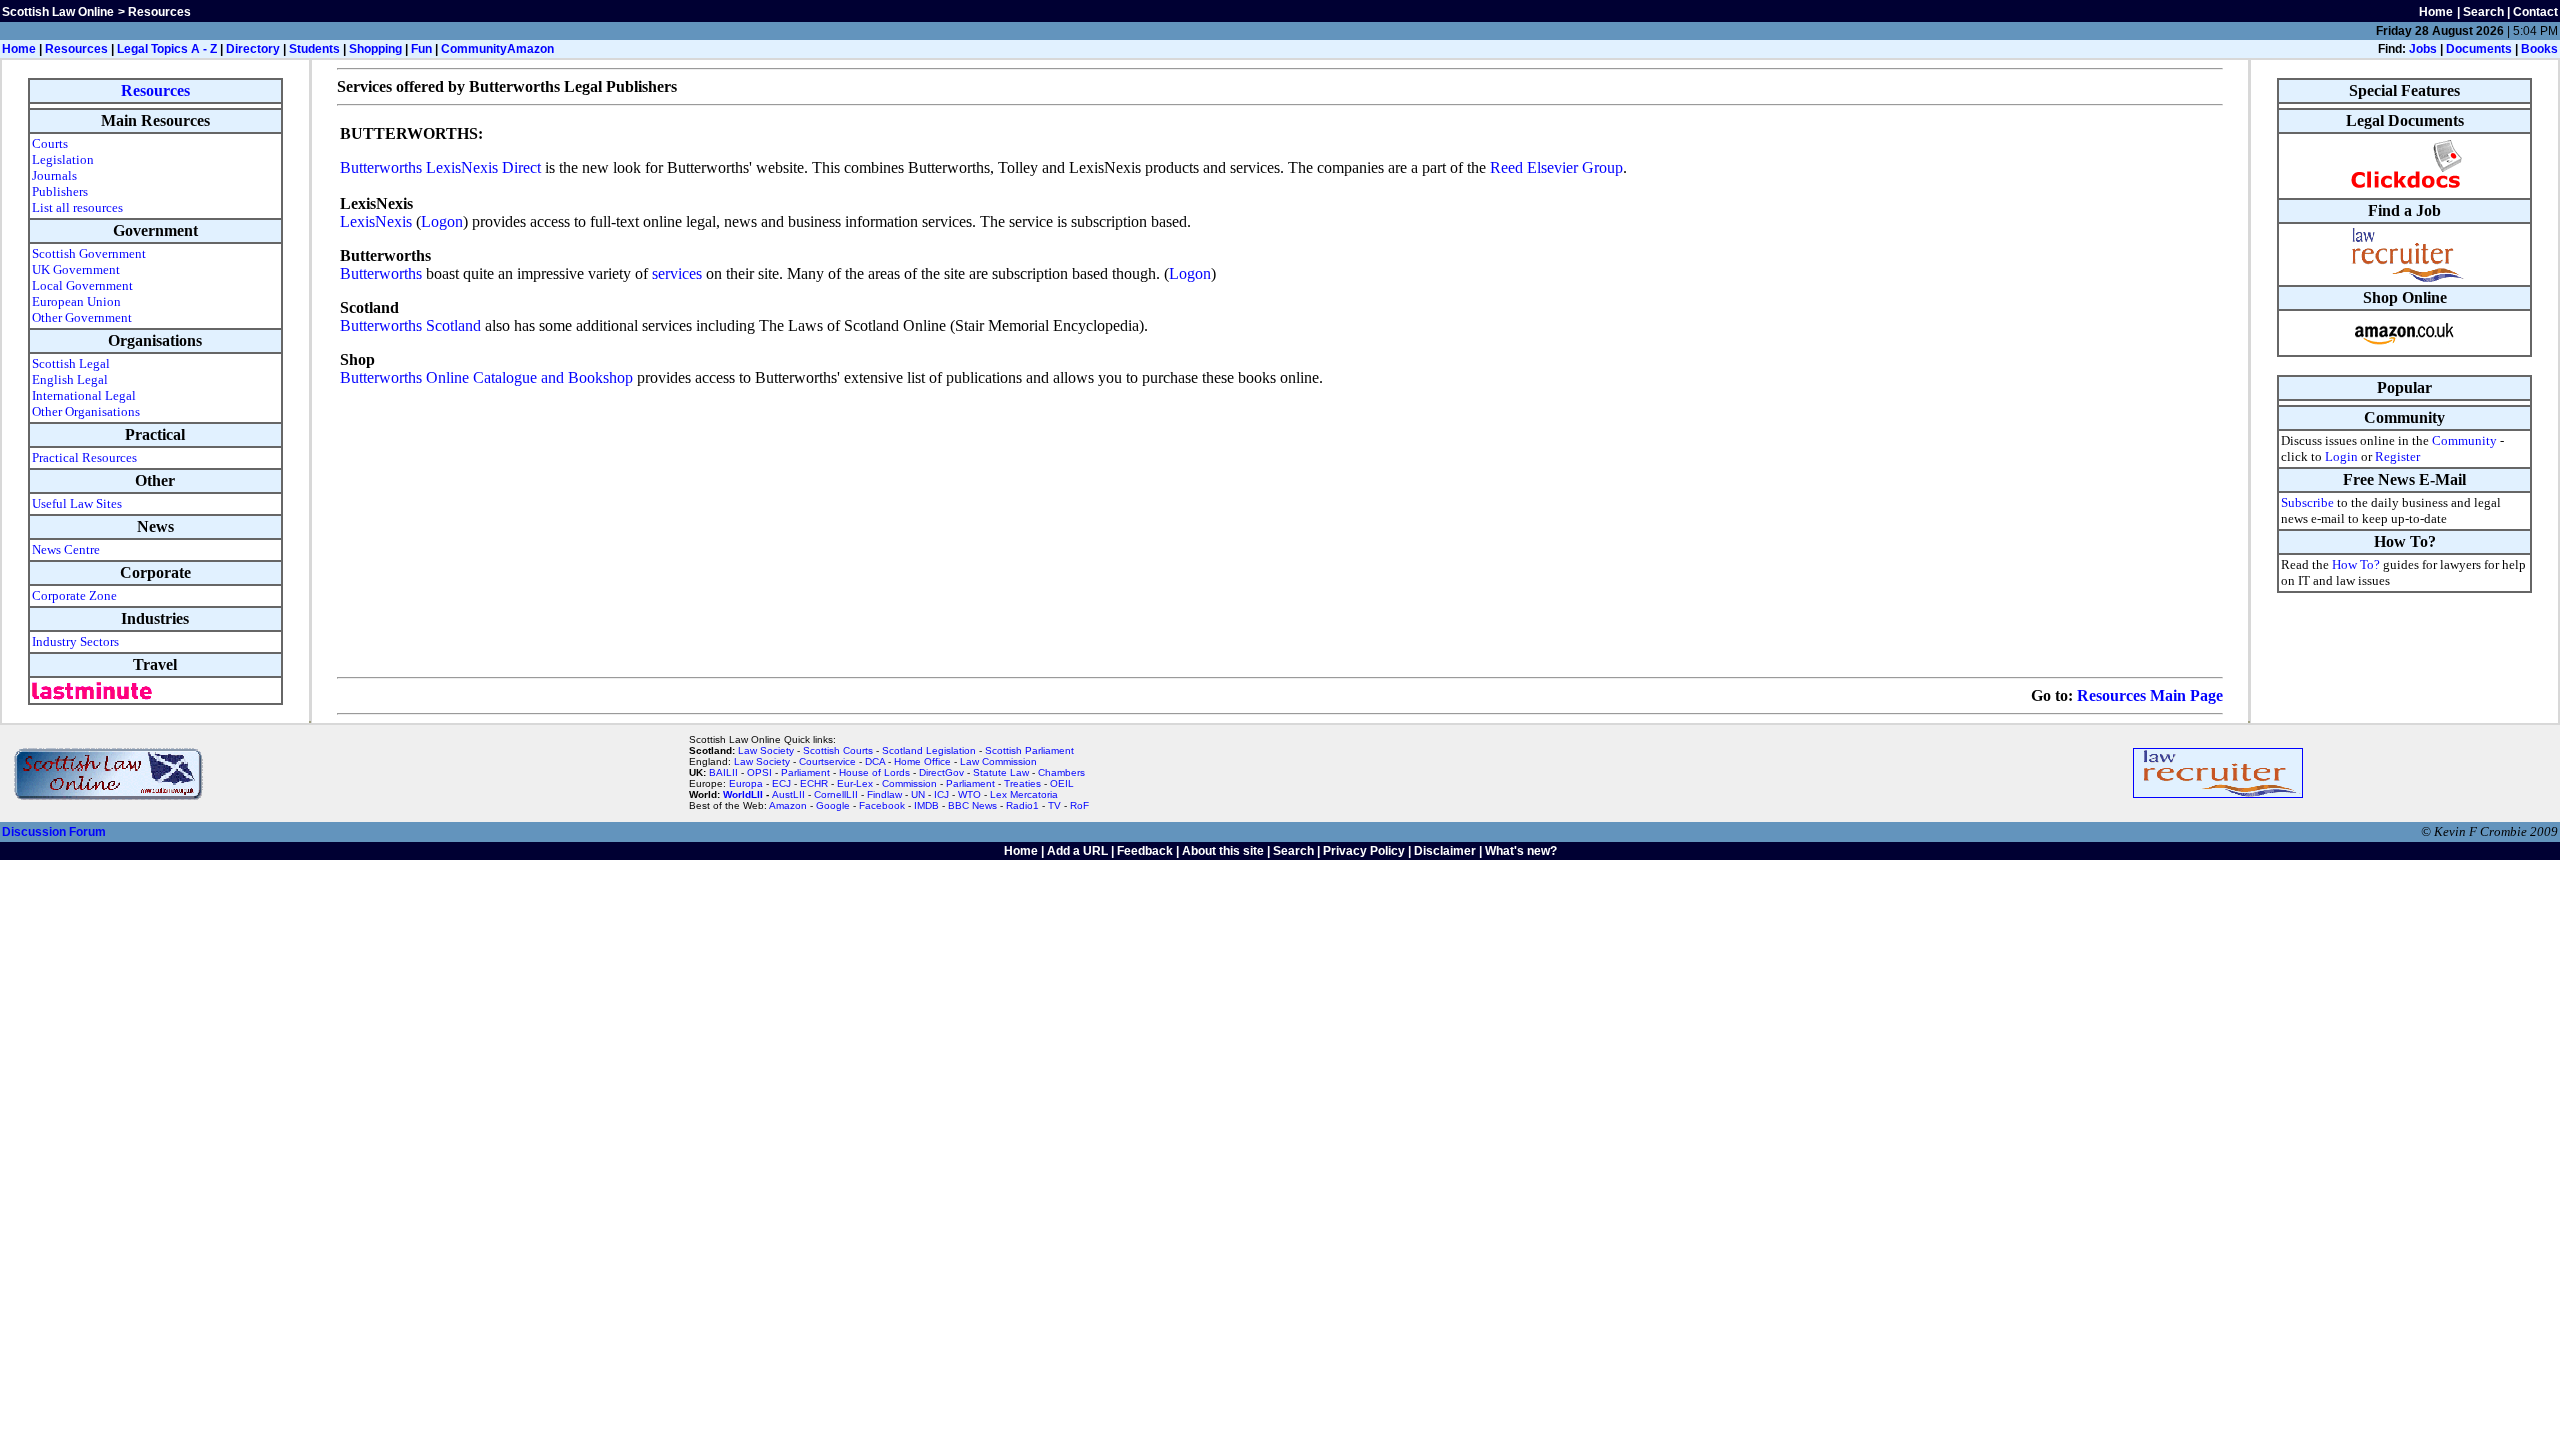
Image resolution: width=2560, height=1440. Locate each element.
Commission (909, 783)
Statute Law (1001, 772)
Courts (50, 143)
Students (314, 49)
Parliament (805, 772)
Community (474, 49)
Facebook (882, 805)
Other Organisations (86, 411)
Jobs (2423, 49)
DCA (875, 761)
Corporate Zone (74, 595)
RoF (1079, 805)
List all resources (77, 207)
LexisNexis (376, 221)
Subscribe (2307, 502)
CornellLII (836, 794)
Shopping (375, 49)
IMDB (926, 805)
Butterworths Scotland (410, 325)
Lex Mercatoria (1024, 794)
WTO (969, 794)
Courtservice (827, 761)
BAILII (723, 772)
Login (2341, 456)
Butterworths (381, 273)
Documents (2479, 49)
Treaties (1022, 783)
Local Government (82, 285)
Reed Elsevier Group (1556, 167)
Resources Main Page (2150, 695)
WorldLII (743, 794)
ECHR (814, 783)
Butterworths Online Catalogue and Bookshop (486, 377)
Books (2539, 49)
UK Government (76, 269)
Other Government (82, 317)
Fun (421, 49)
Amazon (530, 49)
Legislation (63, 159)
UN (918, 794)
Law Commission (998, 761)
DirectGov (941, 772)
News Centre (66, 549)
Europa (746, 783)
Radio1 (1022, 805)
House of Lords (874, 772)
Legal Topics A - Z (167, 49)
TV (1056, 805)
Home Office (922, 761)
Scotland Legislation (929, 750)
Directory (253, 49)
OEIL (1062, 783)
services (677, 273)
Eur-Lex (855, 783)
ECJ (781, 783)
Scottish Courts (838, 750)
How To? (2356, 564)
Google (833, 805)
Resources (76, 49)
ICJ (941, 794)
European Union (76, 301)
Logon (442, 221)
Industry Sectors (75, 641)
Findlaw (884, 794)
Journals (54, 175)
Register (2397, 456)
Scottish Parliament (1029, 750)
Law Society (766, 750)
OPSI (759, 772)
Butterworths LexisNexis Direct (440, 167)
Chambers (1061, 772)
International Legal (84, 395)
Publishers (60, 191)
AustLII (788, 794)
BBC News (972, 805)
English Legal (70, 379)
